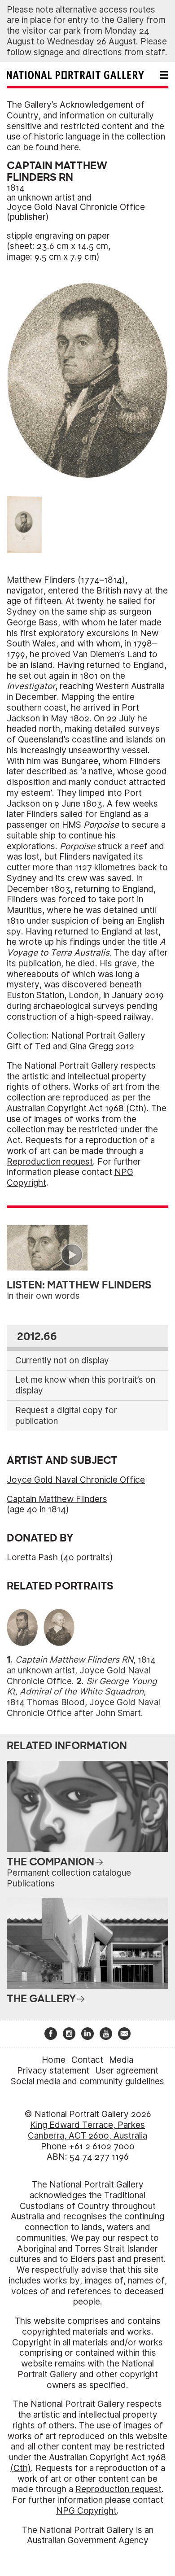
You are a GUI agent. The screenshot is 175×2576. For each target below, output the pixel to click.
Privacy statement (53, 2071)
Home (54, 2060)
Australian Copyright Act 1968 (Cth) (77, 1108)
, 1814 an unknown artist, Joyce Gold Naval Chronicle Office (81, 1670)
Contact (87, 2060)
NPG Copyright (86, 2511)
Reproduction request (50, 1162)
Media (121, 2060)
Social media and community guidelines (87, 2081)
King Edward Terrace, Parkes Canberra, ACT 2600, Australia (87, 2130)
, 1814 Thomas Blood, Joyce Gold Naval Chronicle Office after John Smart (83, 1697)
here (70, 147)
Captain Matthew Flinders (57, 1499)
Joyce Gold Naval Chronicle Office (76, 207)
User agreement (127, 2071)
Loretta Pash (32, 1557)
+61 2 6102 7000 (102, 2146)
